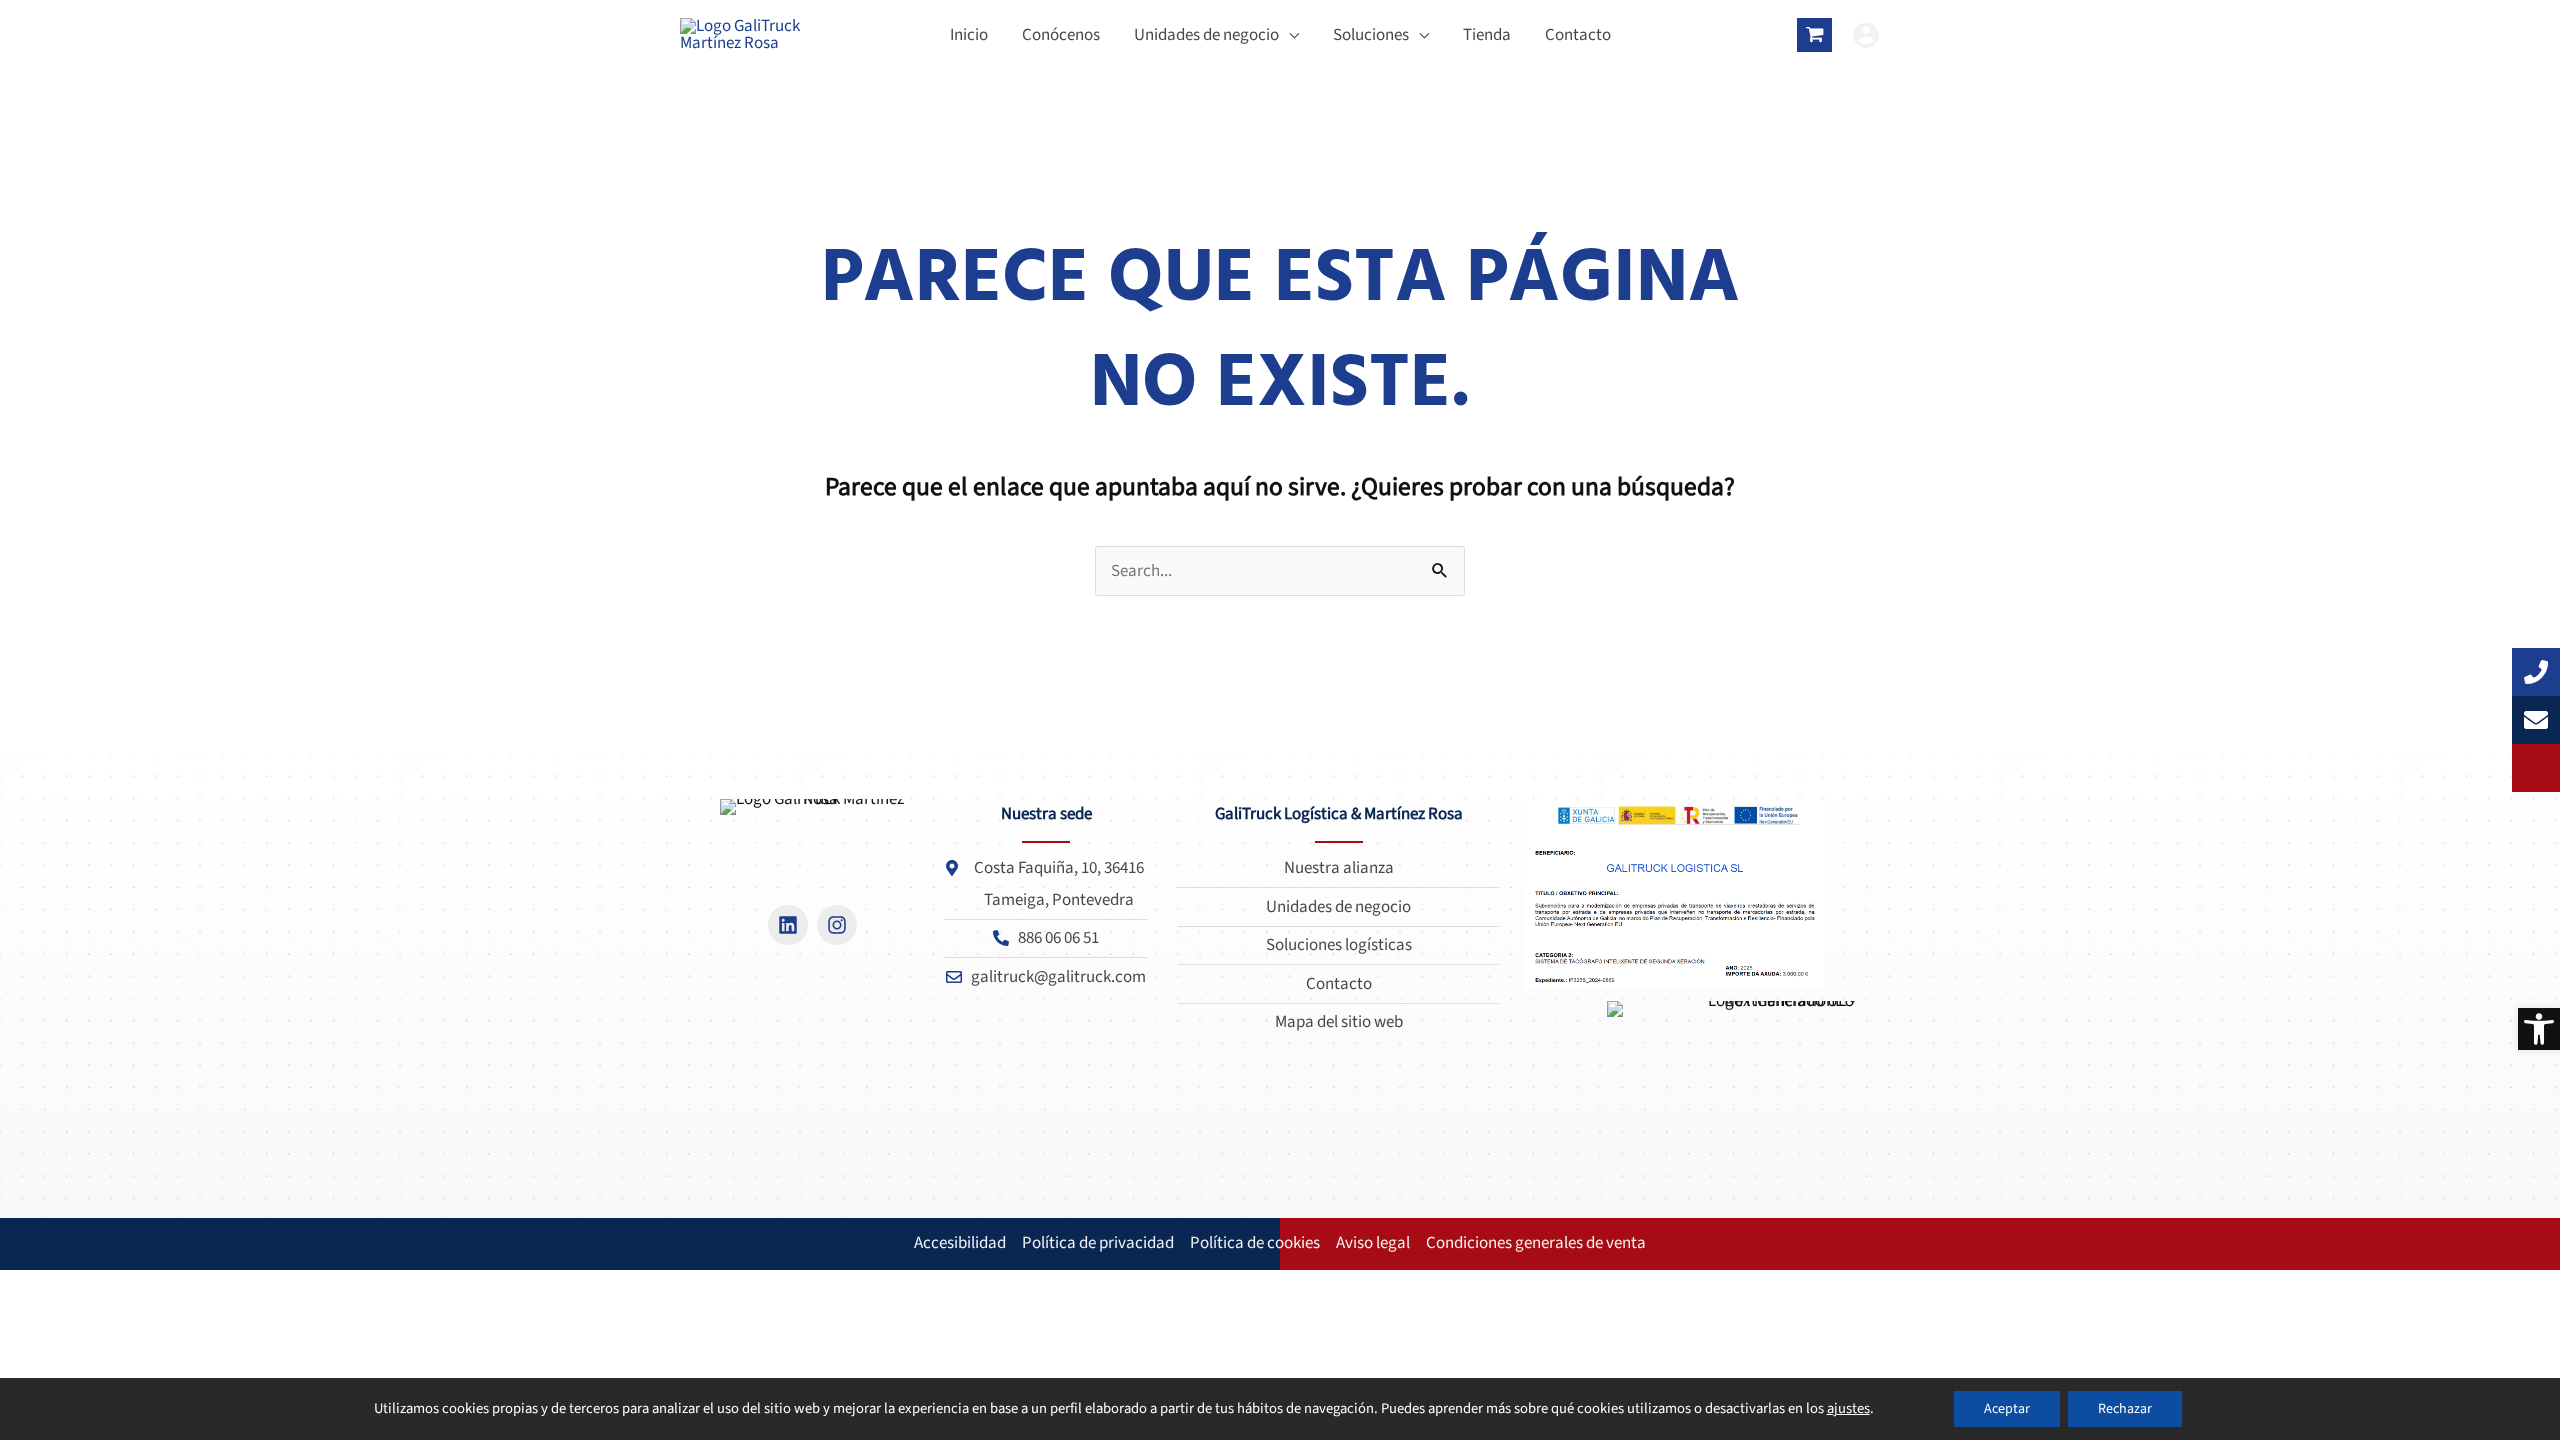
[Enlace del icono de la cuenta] (1866, 35)
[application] (1289, 35)
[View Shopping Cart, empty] (1814, 35)
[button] (2539, 1029)
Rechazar (2125, 1409)
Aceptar (2007, 1409)
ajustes (1848, 1409)
